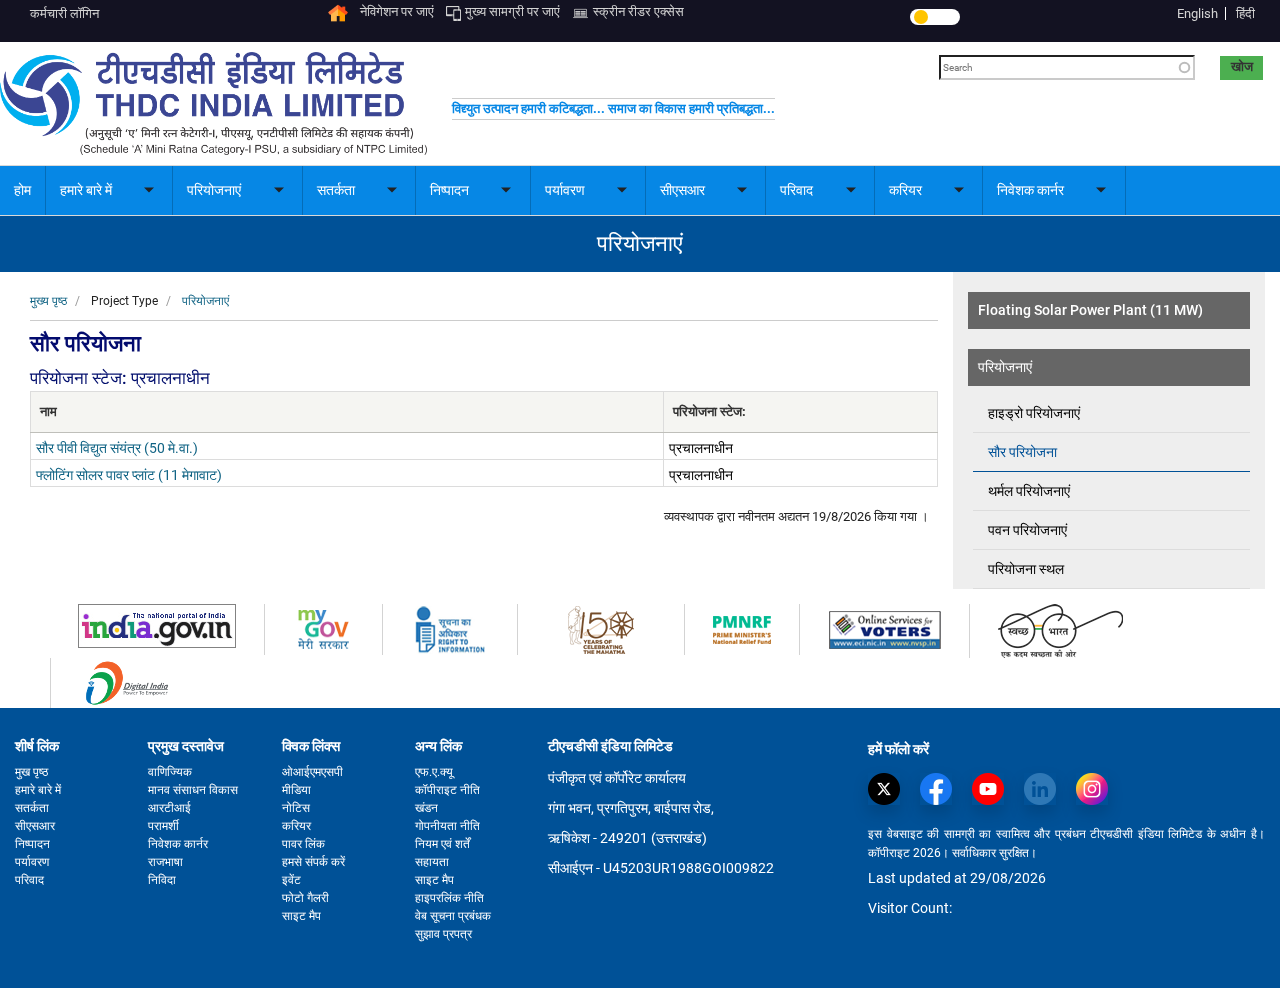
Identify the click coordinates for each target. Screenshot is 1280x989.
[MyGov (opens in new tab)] (323, 628)
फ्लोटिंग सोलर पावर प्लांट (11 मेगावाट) (129, 475)
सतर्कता (32, 808)
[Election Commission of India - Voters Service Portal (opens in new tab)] (884, 628)
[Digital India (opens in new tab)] (126, 682)
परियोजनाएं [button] (214, 190)
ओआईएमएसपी (312, 772)
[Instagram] (1097, 789)
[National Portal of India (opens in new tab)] (157, 625)
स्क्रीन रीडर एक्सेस (638, 11)
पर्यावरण (32, 862)
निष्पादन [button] (449, 190)
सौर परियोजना (1022, 452)
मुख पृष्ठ (31, 772)
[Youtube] (993, 789)
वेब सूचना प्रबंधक (453, 916)
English (1197, 13)
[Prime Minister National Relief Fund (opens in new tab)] (742, 628)
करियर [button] (905, 190)
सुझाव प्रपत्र (443, 934)
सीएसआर (35, 826)
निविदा (162, 880)
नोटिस (296, 808)
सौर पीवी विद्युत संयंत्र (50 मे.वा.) (117, 448)
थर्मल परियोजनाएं (1029, 491)
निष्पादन (32, 844)
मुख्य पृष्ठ (48, 301)
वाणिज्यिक (170, 772)
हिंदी (1245, 13)
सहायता (432, 862)
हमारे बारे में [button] (86, 190)
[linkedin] (1045, 789)
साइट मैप (301, 916)
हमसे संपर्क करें (313, 862)
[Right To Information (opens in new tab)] (450, 628)
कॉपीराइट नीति (447, 790)
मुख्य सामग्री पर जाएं (512, 11)
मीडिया (296, 790)
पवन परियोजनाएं (1027, 530)
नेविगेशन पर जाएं (397, 11)
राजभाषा (165, 862)
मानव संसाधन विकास (193, 790)
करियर (296, 826)
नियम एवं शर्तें (442, 844)
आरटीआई (169, 808)
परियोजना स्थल (1026, 569)
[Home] (338, 11)
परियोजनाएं (205, 301)
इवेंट (291, 880)
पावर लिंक (303, 844)
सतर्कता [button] (336, 190)
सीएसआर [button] (682, 190)
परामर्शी (163, 826)
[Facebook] (941, 789)
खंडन (426, 808)
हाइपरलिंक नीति (449, 898)
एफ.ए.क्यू (434, 772)
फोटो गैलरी (305, 898)
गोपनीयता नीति (447, 826)
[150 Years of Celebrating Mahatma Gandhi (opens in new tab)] (601, 628)
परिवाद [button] (796, 190)
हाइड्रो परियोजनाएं (1034, 413)
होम (22, 190)
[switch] (935, 17)
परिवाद (29, 880)
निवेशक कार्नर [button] (1030, 190)
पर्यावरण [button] (565, 190)
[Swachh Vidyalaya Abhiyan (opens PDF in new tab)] (1060, 630)
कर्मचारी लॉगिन (64, 13)
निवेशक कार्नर (178, 844)
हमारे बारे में (38, 790)
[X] (889, 789)
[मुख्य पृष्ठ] (213, 102)
